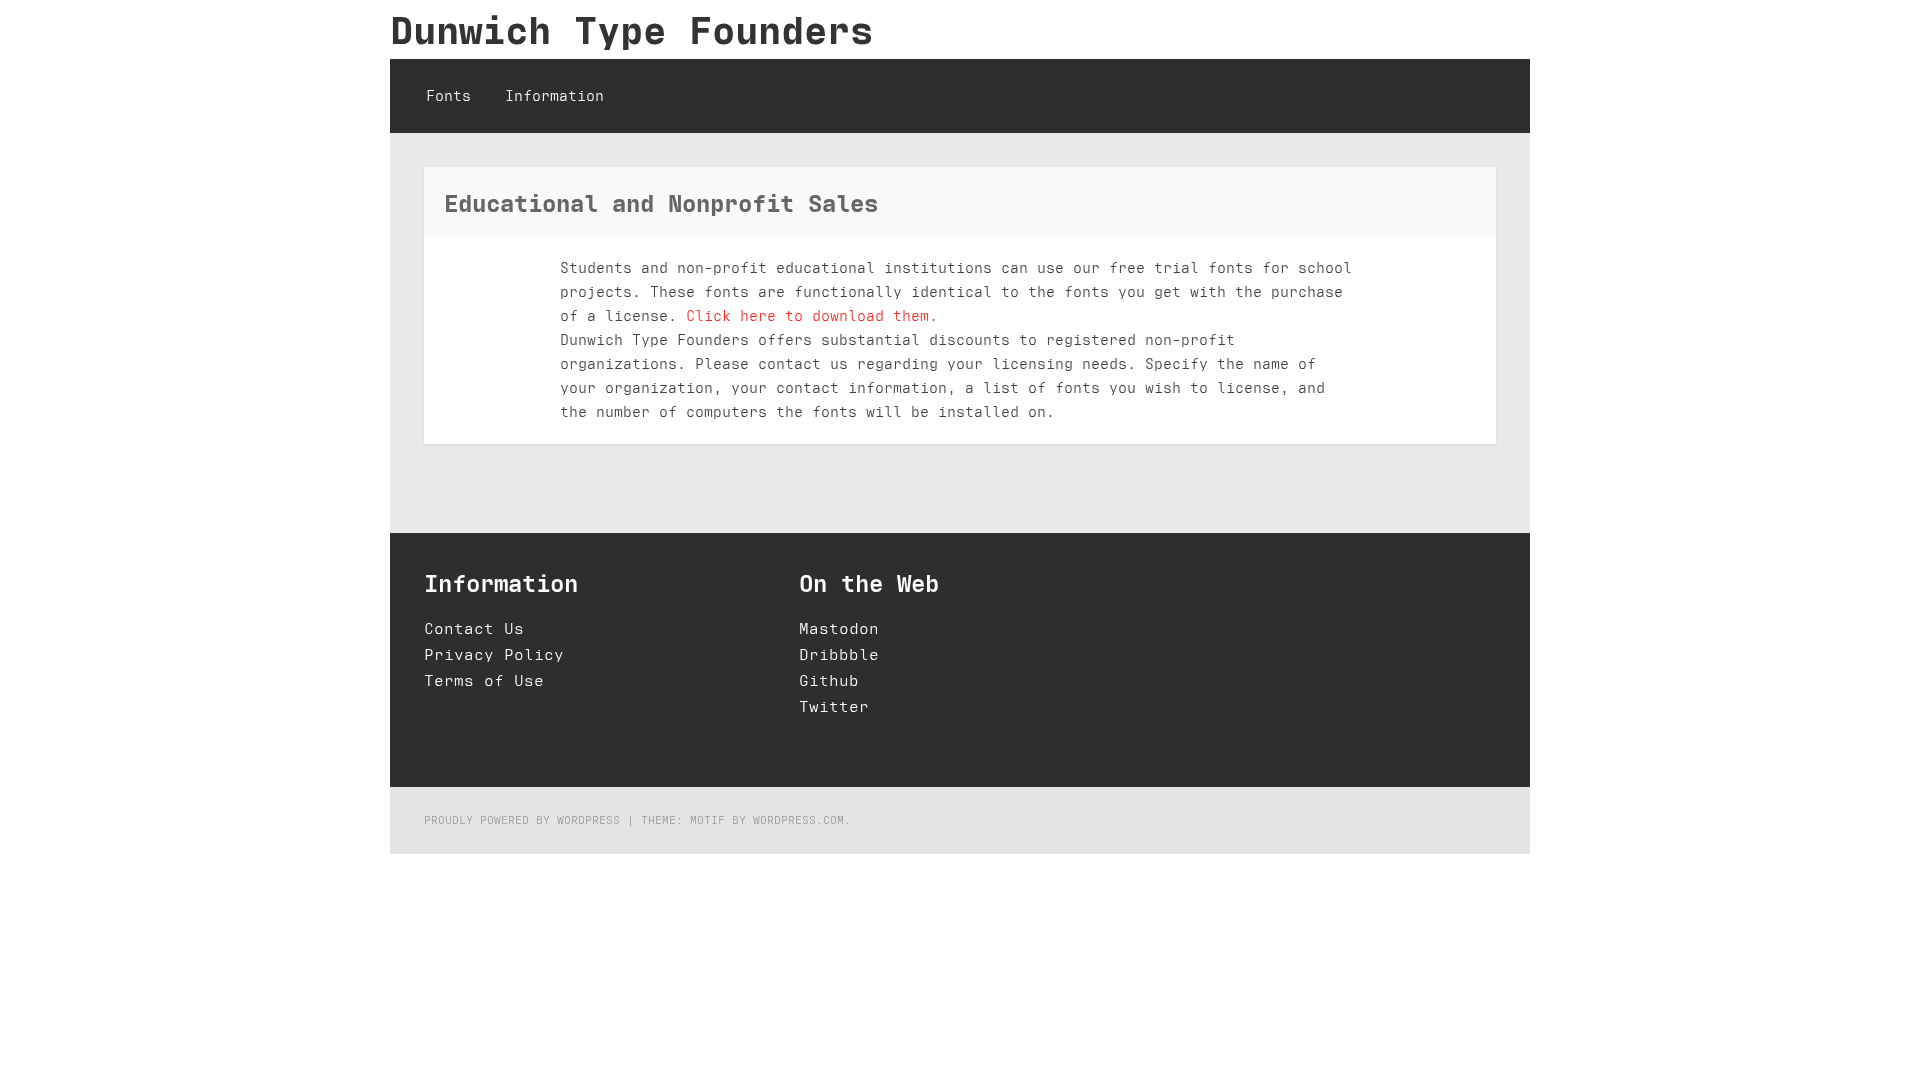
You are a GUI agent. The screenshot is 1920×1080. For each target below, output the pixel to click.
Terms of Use (484, 680)
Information (554, 95)
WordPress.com (798, 819)
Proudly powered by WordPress (522, 819)
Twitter (834, 706)
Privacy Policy (494, 654)
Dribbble (839, 654)
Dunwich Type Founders (631, 29)
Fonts (448, 95)
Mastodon (839, 628)
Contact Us (474, 628)
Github (829, 680)
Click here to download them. (812, 315)
